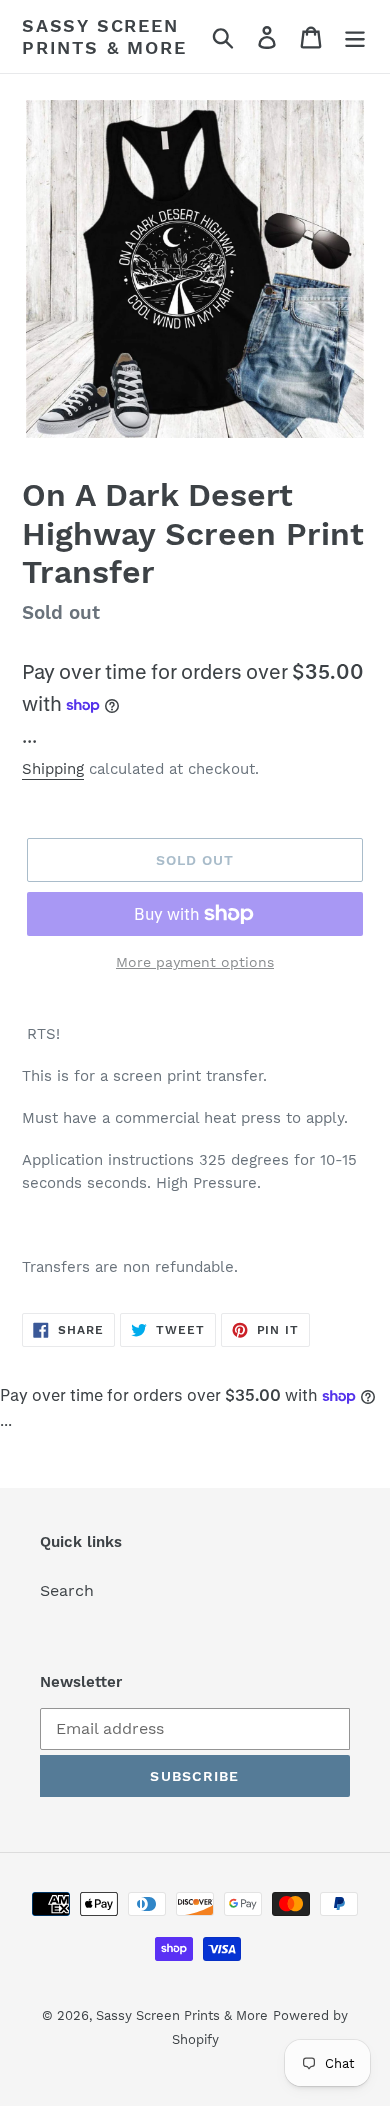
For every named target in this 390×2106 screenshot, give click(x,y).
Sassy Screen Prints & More (104, 36)
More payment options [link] (195, 962)
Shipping (53, 769)
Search (67, 1590)
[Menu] (355, 36)
